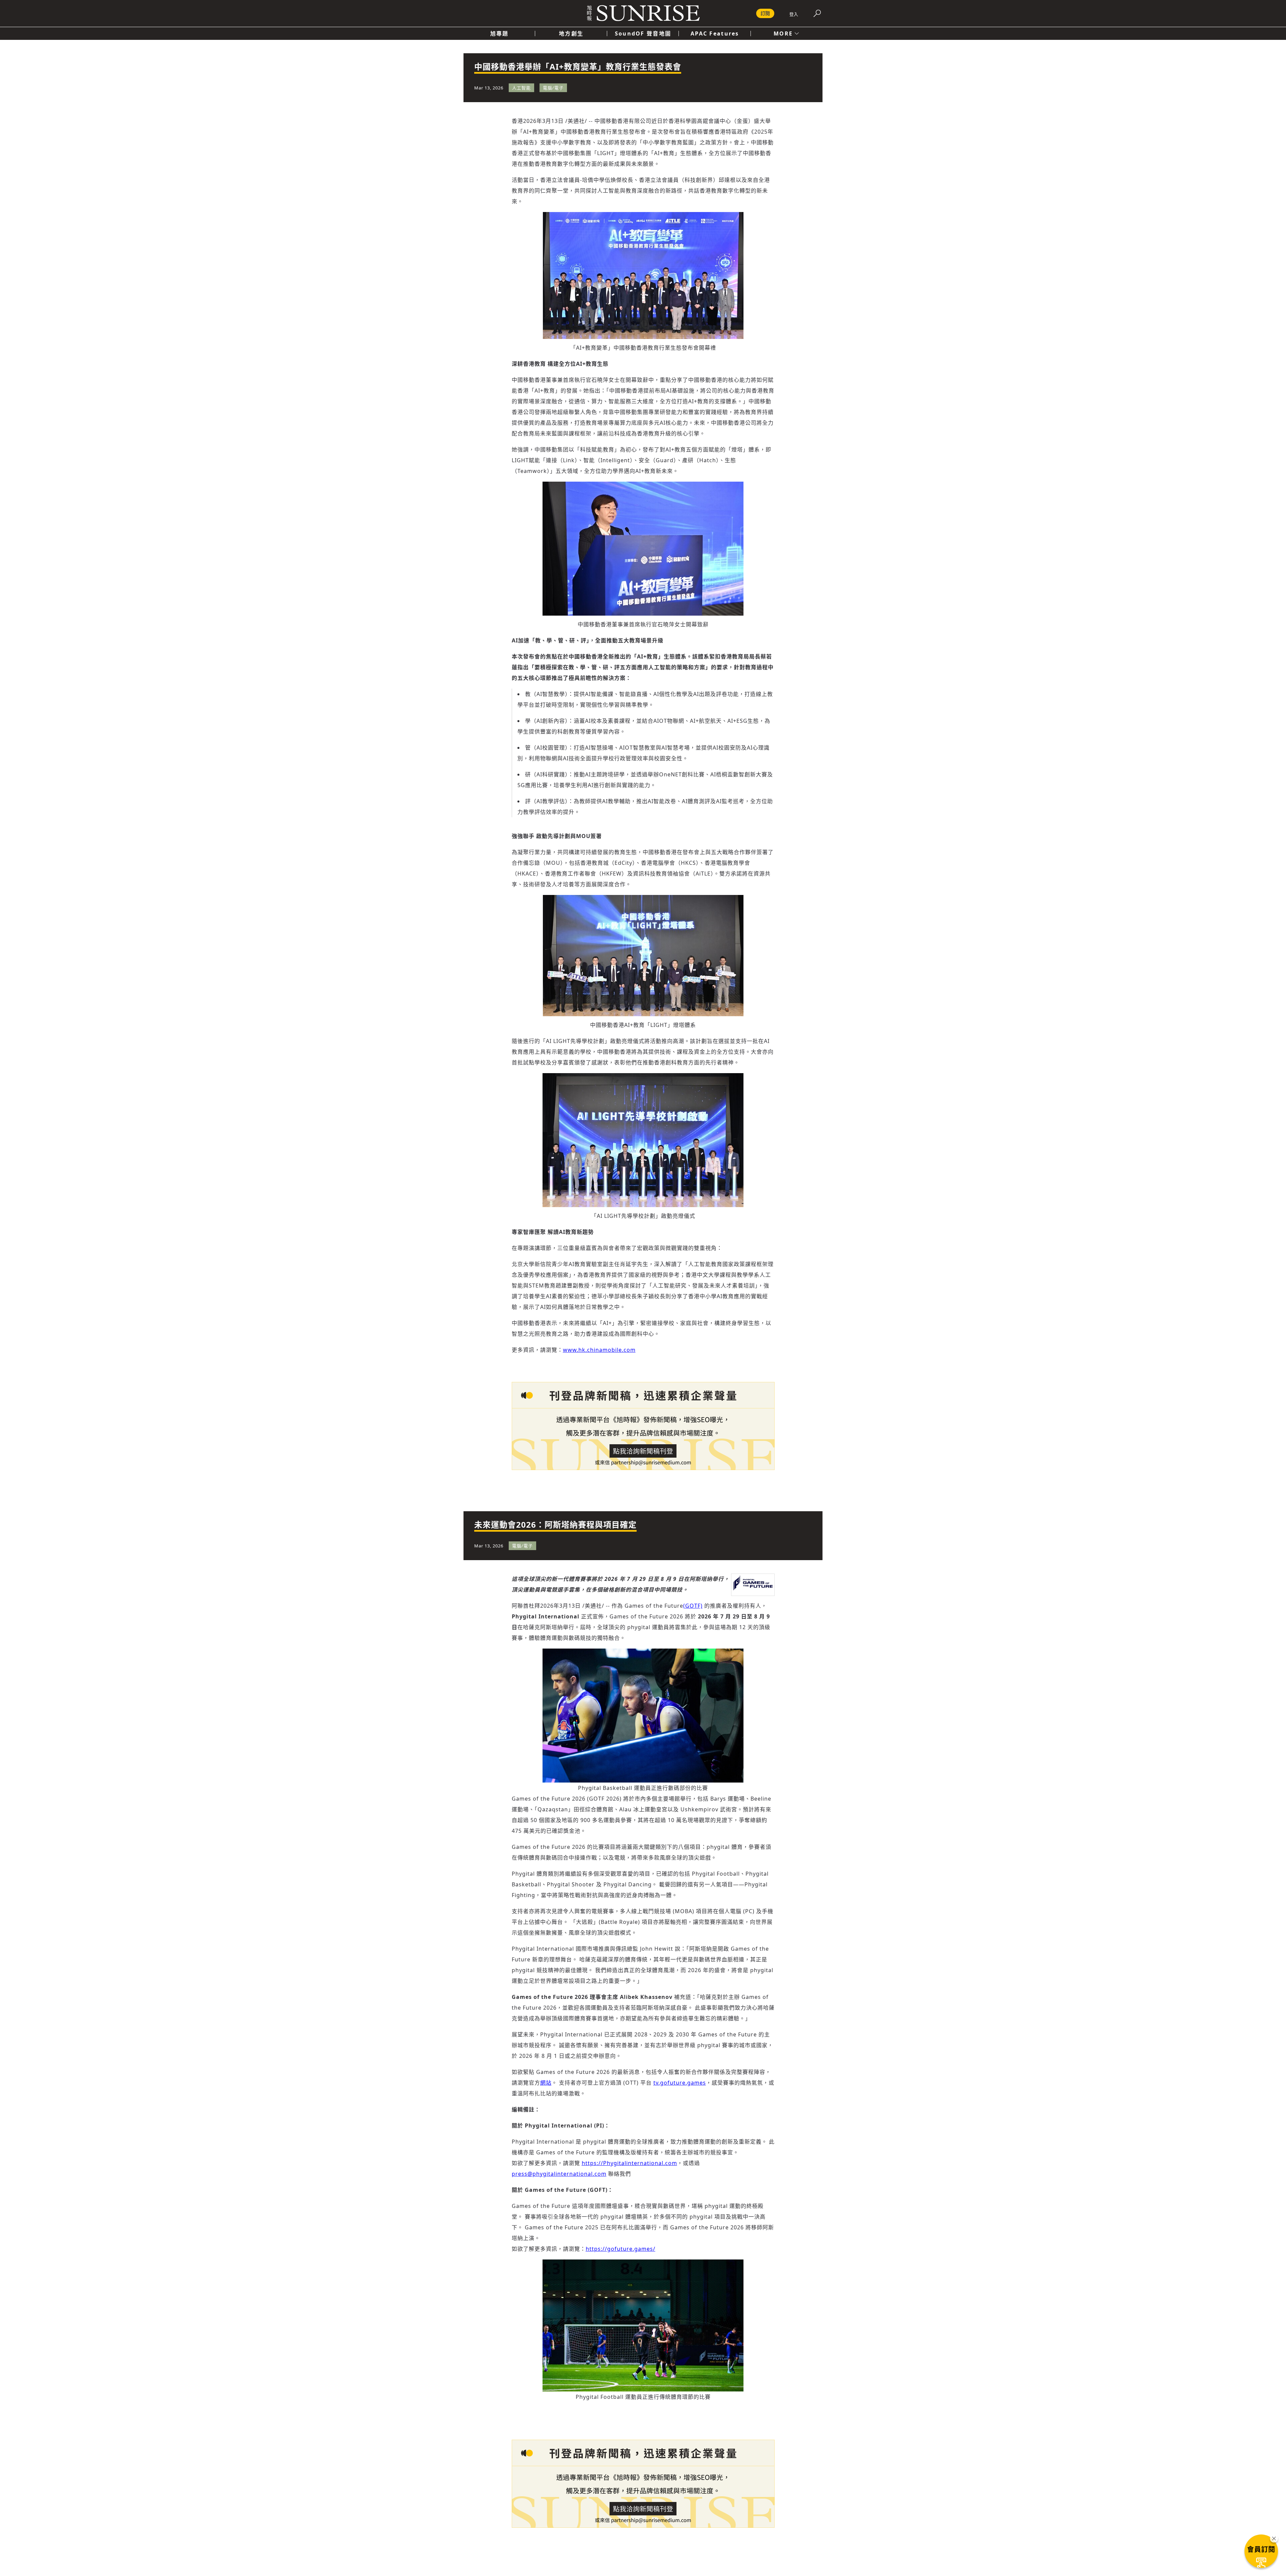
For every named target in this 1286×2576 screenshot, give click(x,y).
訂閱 (765, 13)
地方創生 (571, 33)
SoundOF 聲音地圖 (643, 33)
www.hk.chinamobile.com (599, 1350)
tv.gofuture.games (680, 2083)
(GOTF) (693, 1606)
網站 (546, 2083)
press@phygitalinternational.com (559, 2174)
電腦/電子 (553, 88)
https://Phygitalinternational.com (629, 2163)
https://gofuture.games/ (621, 2249)
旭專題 (499, 33)
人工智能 (521, 88)
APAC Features (715, 33)
